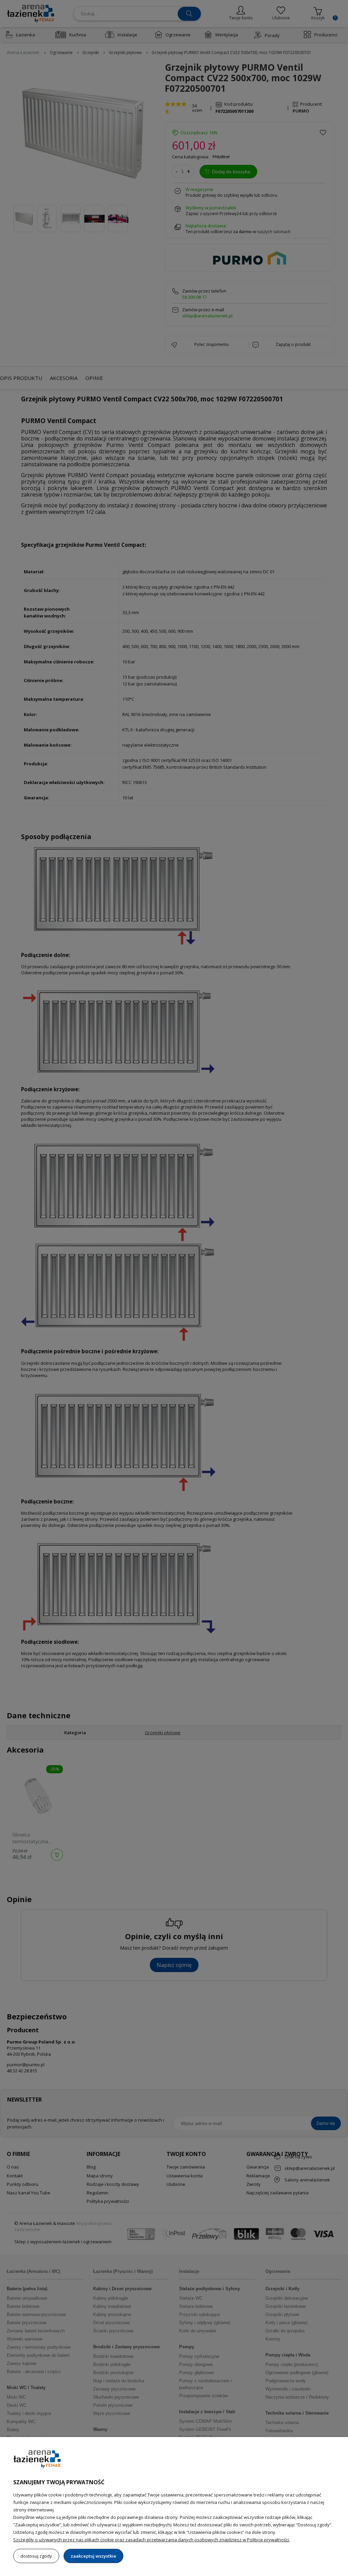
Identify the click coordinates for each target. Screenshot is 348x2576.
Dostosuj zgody (36, 2556)
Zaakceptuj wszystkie (93, 2556)
